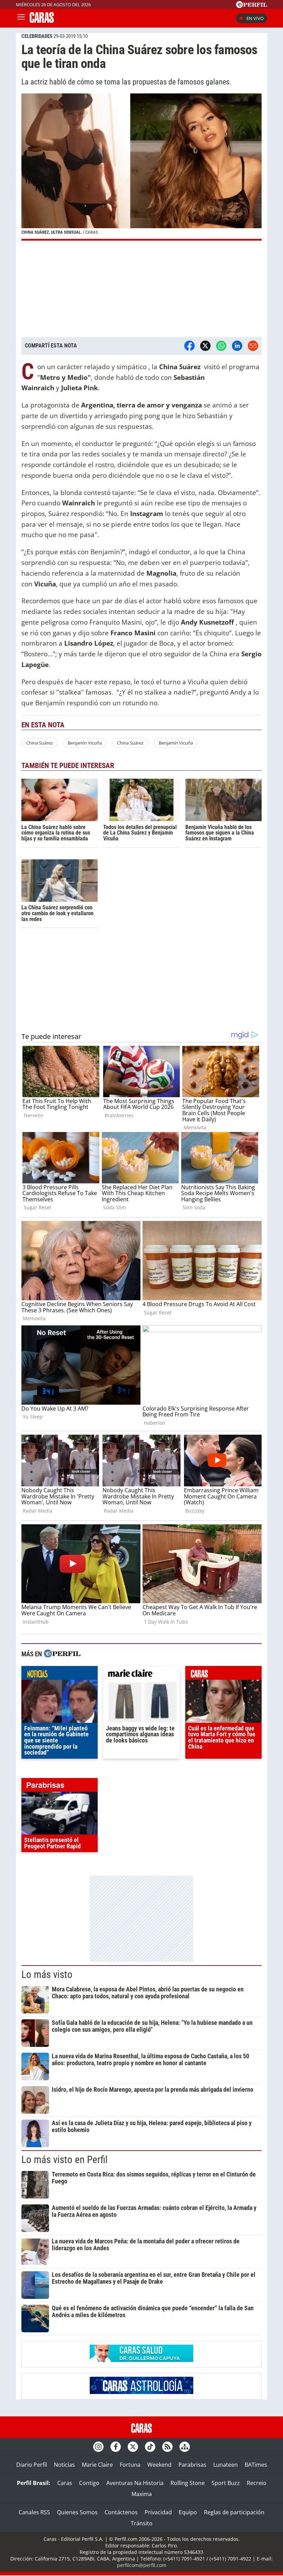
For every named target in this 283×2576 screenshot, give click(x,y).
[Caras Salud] (141, 2360)
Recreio (257, 2483)
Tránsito (142, 2523)
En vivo (255, 18)
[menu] (21, 18)
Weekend (159, 2465)
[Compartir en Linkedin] (237, 346)
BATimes (256, 2465)
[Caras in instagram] (98, 2447)
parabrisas (60, 1787)
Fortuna (130, 2465)
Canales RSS (34, 2512)
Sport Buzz (226, 2483)
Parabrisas (192, 2465)
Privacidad (158, 2512)
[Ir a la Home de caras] (42, 21)
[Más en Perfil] (62, 1654)
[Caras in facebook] (116, 2447)
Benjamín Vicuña (85, 743)
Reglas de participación (234, 2512)
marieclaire (141, 1675)
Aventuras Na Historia (135, 2483)
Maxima (142, 2494)
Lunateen (226, 2465)
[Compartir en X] (205, 346)
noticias (60, 1675)
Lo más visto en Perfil (65, 2160)
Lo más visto (47, 1974)
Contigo (89, 2483)
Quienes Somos (77, 2512)
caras (223, 1675)
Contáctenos (121, 2512)
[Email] (253, 346)
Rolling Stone (188, 2483)
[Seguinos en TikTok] (150, 2447)
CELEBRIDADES (37, 36)
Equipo (188, 2512)
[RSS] (167, 2447)
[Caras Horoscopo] (141, 2392)
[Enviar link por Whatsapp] (221, 346)
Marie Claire (97, 2465)
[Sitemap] (185, 2447)
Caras (65, 2483)
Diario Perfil (32, 2465)
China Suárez (40, 743)
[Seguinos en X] (133, 2447)
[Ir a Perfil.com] (252, 6)
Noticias (64, 2465)
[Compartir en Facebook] (189, 346)
